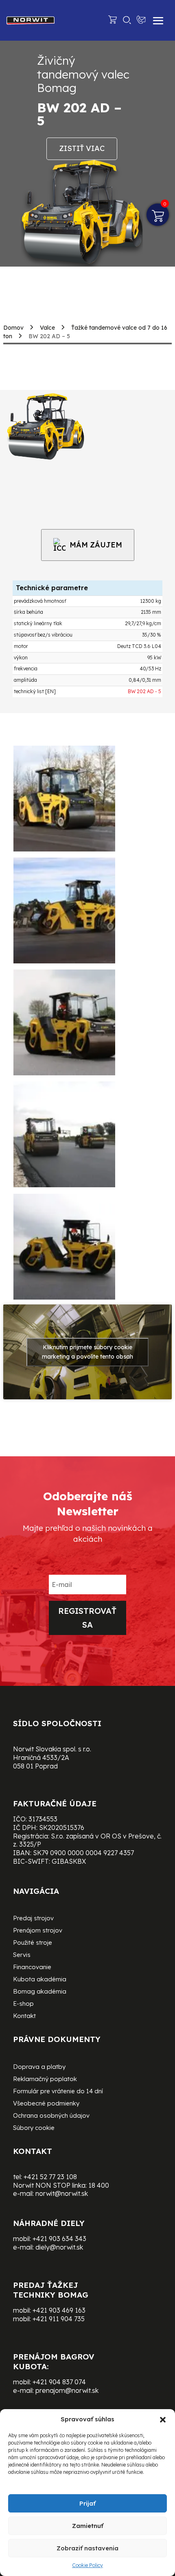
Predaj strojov (33, 1919)
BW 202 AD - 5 (144, 691)
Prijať (87, 2503)
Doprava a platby (39, 2067)
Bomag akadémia (40, 1992)
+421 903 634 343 (59, 2239)
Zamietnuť (88, 2526)
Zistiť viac (82, 148)
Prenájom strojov (38, 1931)
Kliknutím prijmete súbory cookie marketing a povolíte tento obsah (87, 1352)
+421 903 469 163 (59, 2310)
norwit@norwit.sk (62, 2193)
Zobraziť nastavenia (87, 2548)
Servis (22, 1955)
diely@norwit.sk (59, 2247)
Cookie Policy (87, 2565)
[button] (163, 2420)
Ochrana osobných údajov (51, 2116)
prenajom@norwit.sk (67, 2390)
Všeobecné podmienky (46, 2104)
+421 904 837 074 (59, 2382)
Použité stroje (33, 1943)
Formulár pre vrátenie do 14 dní (58, 2092)
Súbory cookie (34, 2128)
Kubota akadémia (40, 1980)
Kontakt (24, 2016)
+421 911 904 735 (59, 2319)
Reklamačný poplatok (45, 2079)
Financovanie (32, 1968)
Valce (47, 328)
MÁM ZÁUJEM (96, 545)
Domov (13, 328)
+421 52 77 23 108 (50, 2177)
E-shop (23, 2004)
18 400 (99, 2185)
